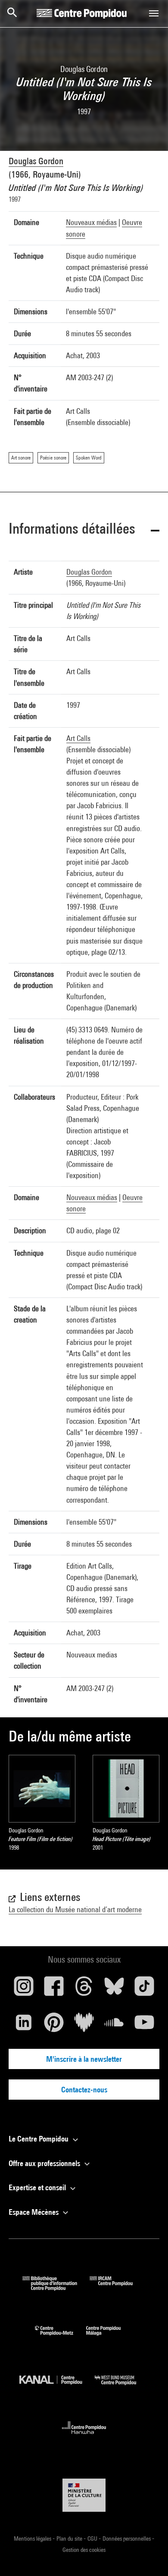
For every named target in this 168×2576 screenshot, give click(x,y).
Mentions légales (33, 2538)
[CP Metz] (61, 2337)
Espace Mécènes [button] (34, 2212)
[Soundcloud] (114, 2026)
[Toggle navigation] (154, 13)
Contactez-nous (84, 2090)
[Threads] (84, 1989)
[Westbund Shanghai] (122, 2387)
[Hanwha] (84, 2437)
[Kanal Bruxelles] (57, 2387)
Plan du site (70, 2538)
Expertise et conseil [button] (38, 2187)
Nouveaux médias (91, 222)
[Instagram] (24, 1989)
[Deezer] (84, 2026)
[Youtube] (144, 2026)
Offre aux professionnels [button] (45, 2163)
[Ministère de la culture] (84, 2495)
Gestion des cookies (84, 2550)
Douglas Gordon (36, 161)
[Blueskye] (114, 1989)
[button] (84, 530)
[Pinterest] (54, 2026)
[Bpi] (56, 2288)
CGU (93, 2538)
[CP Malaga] (110, 2337)
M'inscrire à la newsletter (84, 2059)
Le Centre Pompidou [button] (39, 2139)
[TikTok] (144, 1989)
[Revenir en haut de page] (148, 2556)
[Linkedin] (24, 2026)
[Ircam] (118, 2288)
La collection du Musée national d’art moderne (75, 1909)
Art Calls (78, 738)
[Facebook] (54, 1989)
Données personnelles (127, 2538)
